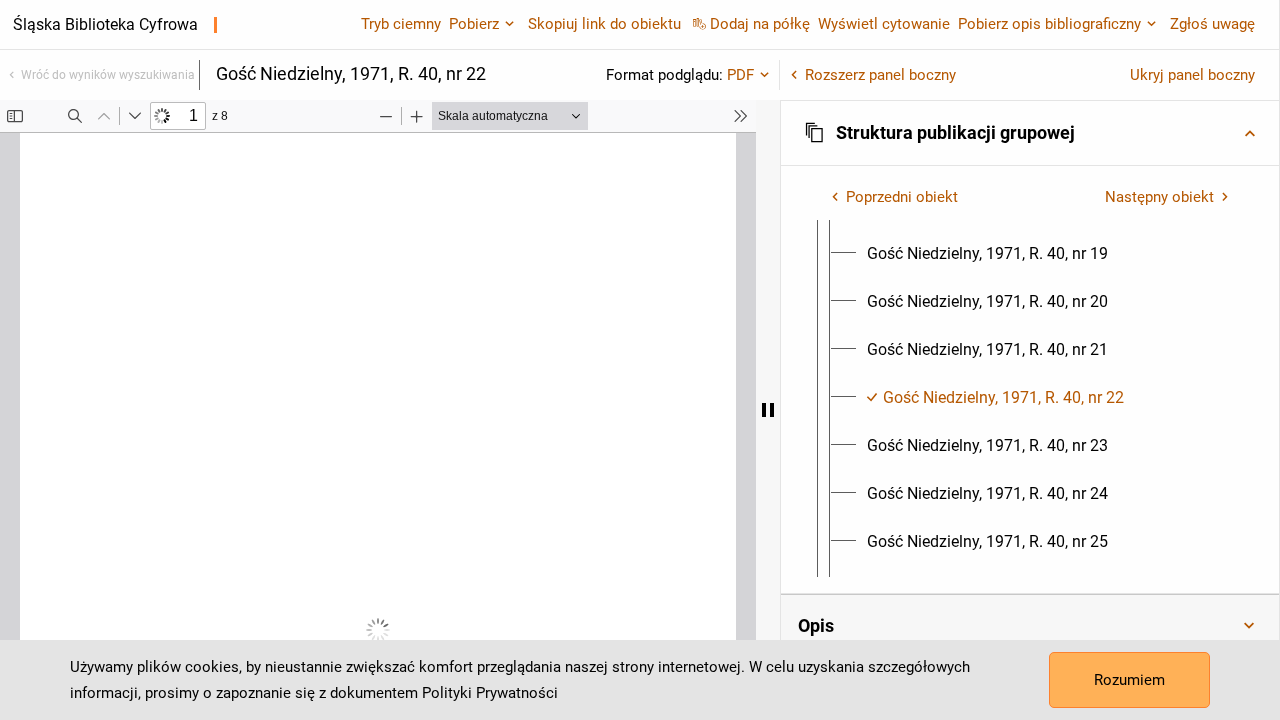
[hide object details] (768, 410)
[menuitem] (987, 254)
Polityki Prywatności (490, 693)
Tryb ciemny (401, 24)
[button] (1030, 133)
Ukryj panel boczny (1192, 75)
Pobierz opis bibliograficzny (1049, 24)
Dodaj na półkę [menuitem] (760, 24)
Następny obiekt (1159, 197)
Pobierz (474, 24)
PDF (740, 75)
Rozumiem (1129, 680)
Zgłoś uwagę (1212, 24)
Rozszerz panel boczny (880, 75)
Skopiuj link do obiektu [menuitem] (604, 24)
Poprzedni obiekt (902, 197)
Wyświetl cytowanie (884, 24)
